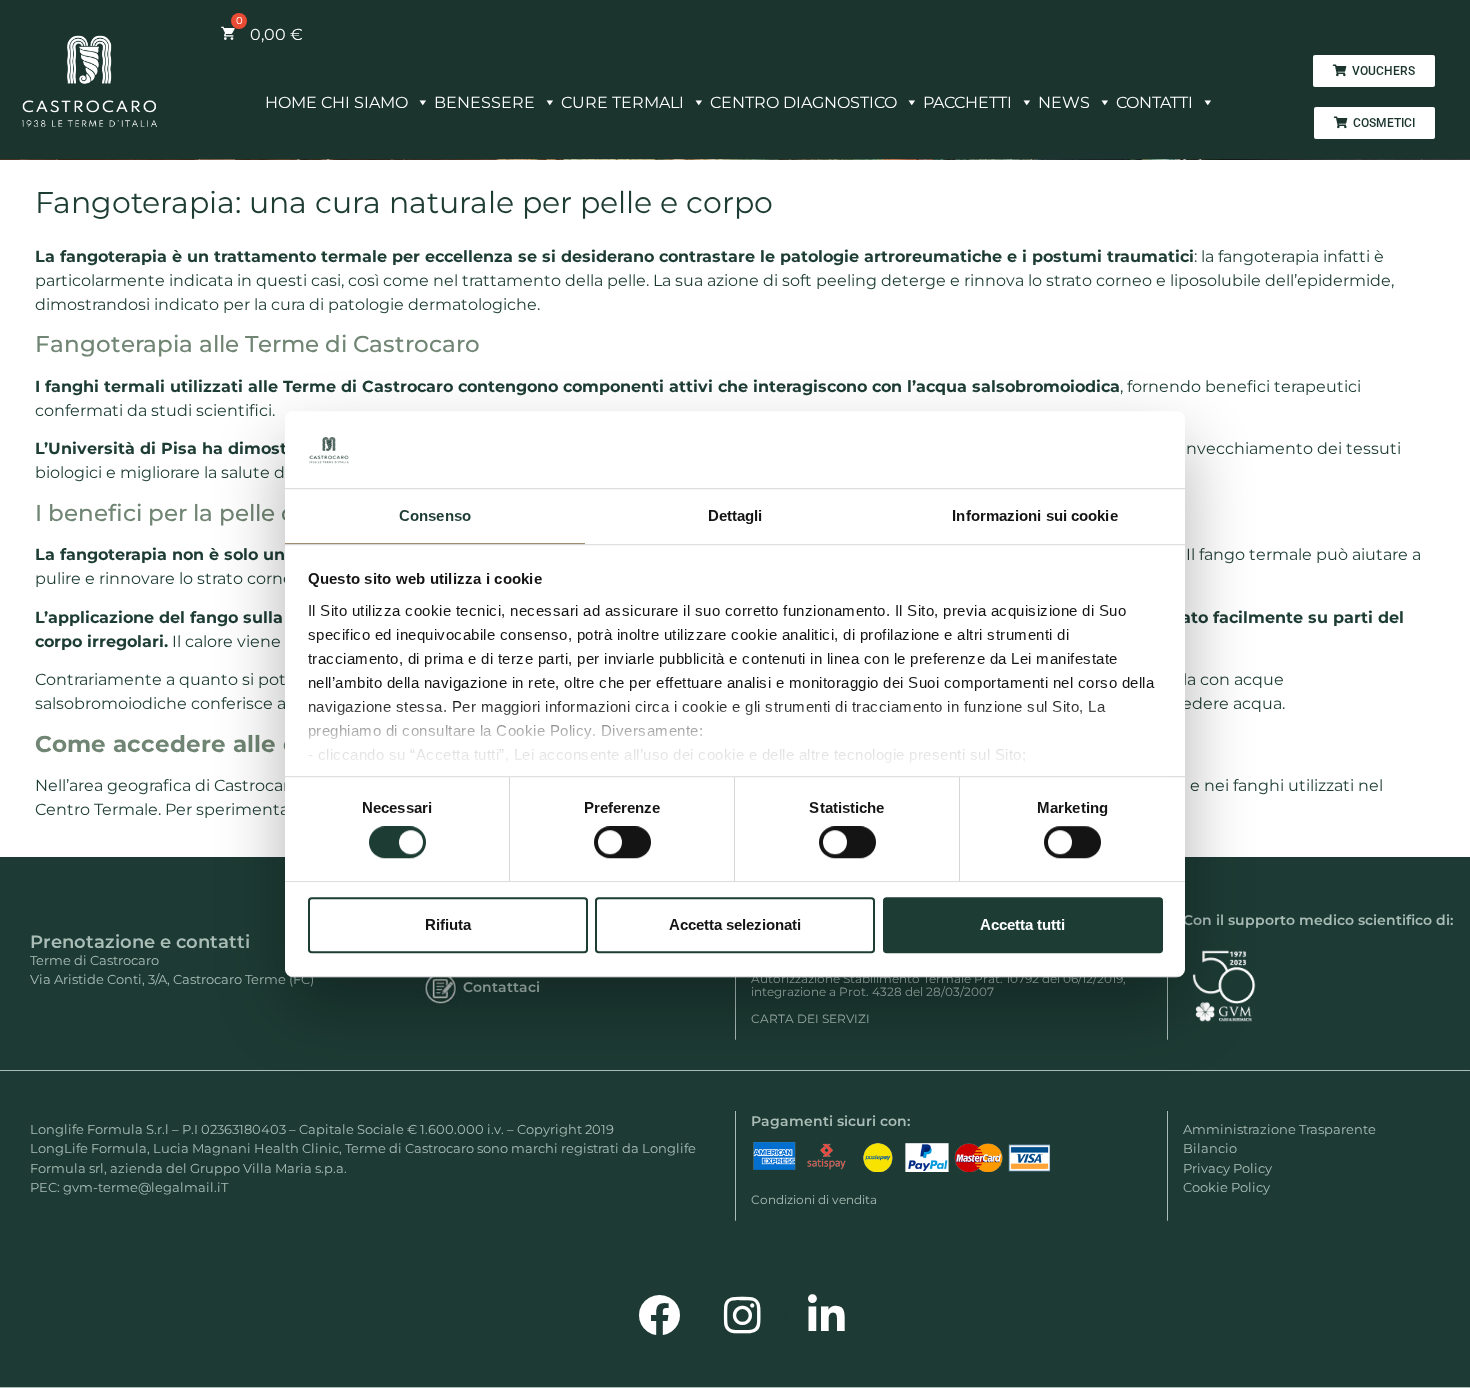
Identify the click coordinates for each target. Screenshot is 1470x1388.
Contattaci (501, 987)
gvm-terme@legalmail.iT (145, 1187)
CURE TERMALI (622, 102)
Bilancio (1210, 1148)
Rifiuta (448, 924)
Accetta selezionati (735, 924)
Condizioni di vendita (814, 1199)
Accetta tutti (1022, 924)
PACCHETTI (967, 102)
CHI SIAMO (364, 102)
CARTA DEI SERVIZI (810, 1018)
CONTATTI (1154, 102)
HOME (291, 102)
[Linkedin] (827, 1315)
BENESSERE (484, 102)
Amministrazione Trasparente (1279, 1129)
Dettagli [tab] (735, 515)
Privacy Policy (1227, 1168)
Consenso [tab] (435, 515)
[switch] (622, 842)
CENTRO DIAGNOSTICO (803, 102)
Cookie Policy (1226, 1187)
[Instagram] (743, 1315)
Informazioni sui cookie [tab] (1034, 515)
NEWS (1064, 102)
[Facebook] (659, 1315)
